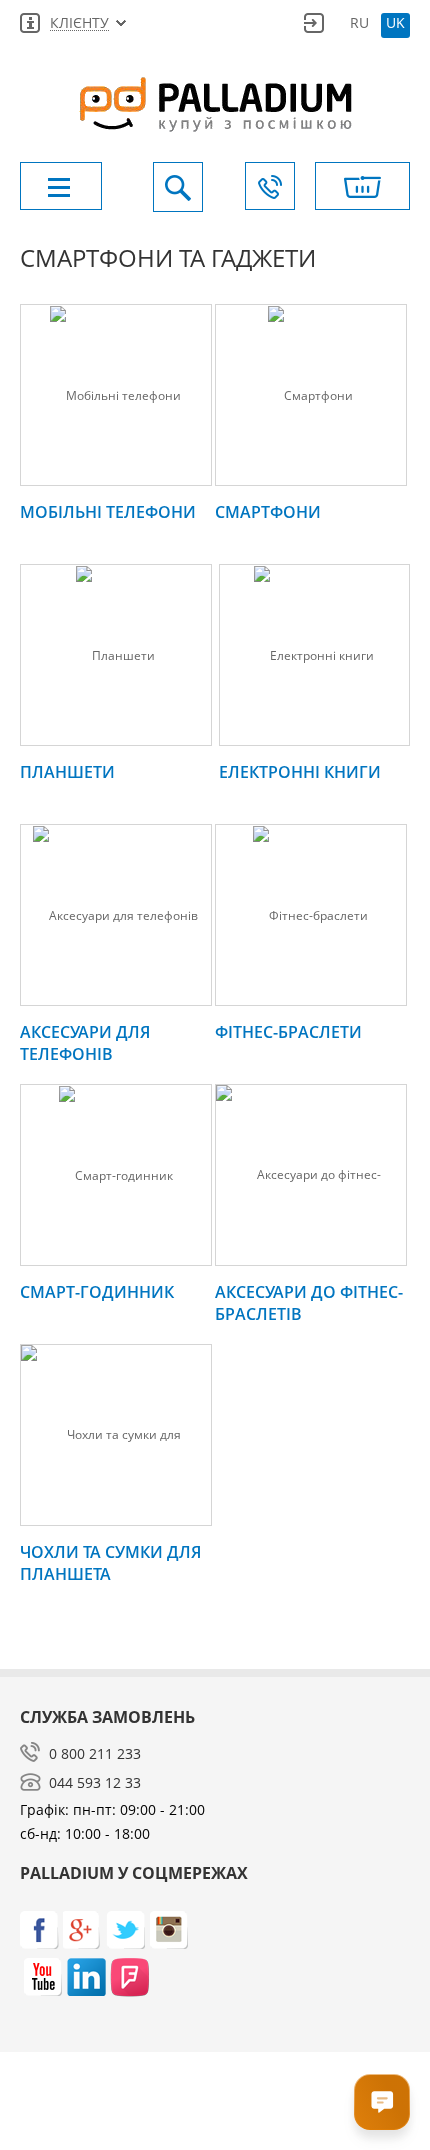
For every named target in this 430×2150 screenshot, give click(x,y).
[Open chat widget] (382, 2102)
